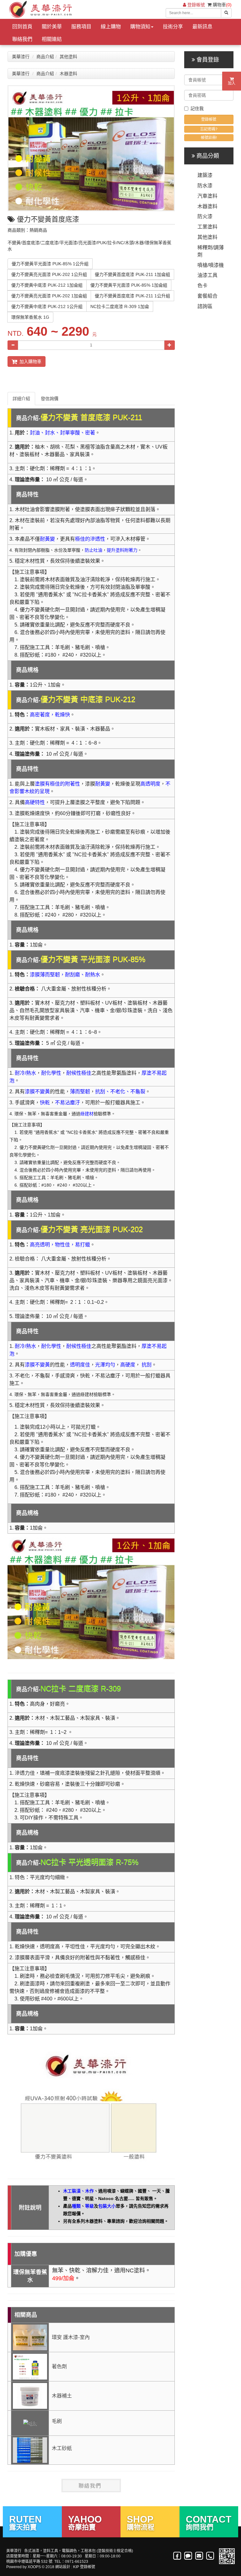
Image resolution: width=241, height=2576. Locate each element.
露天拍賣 (25, 2522)
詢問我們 (209, 2522)
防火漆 (205, 216)
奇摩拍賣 (85, 2522)
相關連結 (52, 39)
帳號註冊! (209, 138)
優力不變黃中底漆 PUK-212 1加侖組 (47, 285)
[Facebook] (177, 2556)
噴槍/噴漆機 (211, 265)
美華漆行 (21, 57)
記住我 (197, 108)
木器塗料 (68, 74)
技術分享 (173, 27)
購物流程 (141, 2522)
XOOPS (34, 2567)
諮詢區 (205, 306)
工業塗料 (207, 227)
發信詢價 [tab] (50, 399)
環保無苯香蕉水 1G (30, 317)
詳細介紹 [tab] (21, 399)
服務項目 (81, 27)
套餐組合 (207, 296)
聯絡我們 (22, 39)
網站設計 (63, 2567)
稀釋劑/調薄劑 (211, 251)
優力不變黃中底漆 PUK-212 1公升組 (47, 306)
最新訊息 (202, 27)
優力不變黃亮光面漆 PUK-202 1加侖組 (49, 296)
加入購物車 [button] (29, 361)
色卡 (202, 286)
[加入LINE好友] (188, 2556)
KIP (76, 2567)
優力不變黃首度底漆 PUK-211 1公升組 (132, 296)
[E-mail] (199, 2556)
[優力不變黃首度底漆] (91, 148)
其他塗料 (68, 57)
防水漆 (205, 186)
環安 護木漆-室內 (71, 2337)
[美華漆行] (40, 9)
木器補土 (62, 2396)
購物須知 (140, 27)
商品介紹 (45, 57)
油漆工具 (207, 275)
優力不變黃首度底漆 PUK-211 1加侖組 (132, 274)
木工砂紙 (62, 2448)
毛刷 (57, 2421)
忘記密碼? (209, 129)
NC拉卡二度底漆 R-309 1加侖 (120, 306)
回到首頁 (22, 27)
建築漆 (205, 175)
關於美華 (52, 27)
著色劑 (59, 2366)
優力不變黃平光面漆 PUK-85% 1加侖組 (129, 285)
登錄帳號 (195, 5)
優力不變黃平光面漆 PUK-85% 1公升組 (50, 264)
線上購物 (111, 27)
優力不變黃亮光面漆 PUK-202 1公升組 (49, 274)
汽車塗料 (207, 196)
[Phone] (210, 2556)
